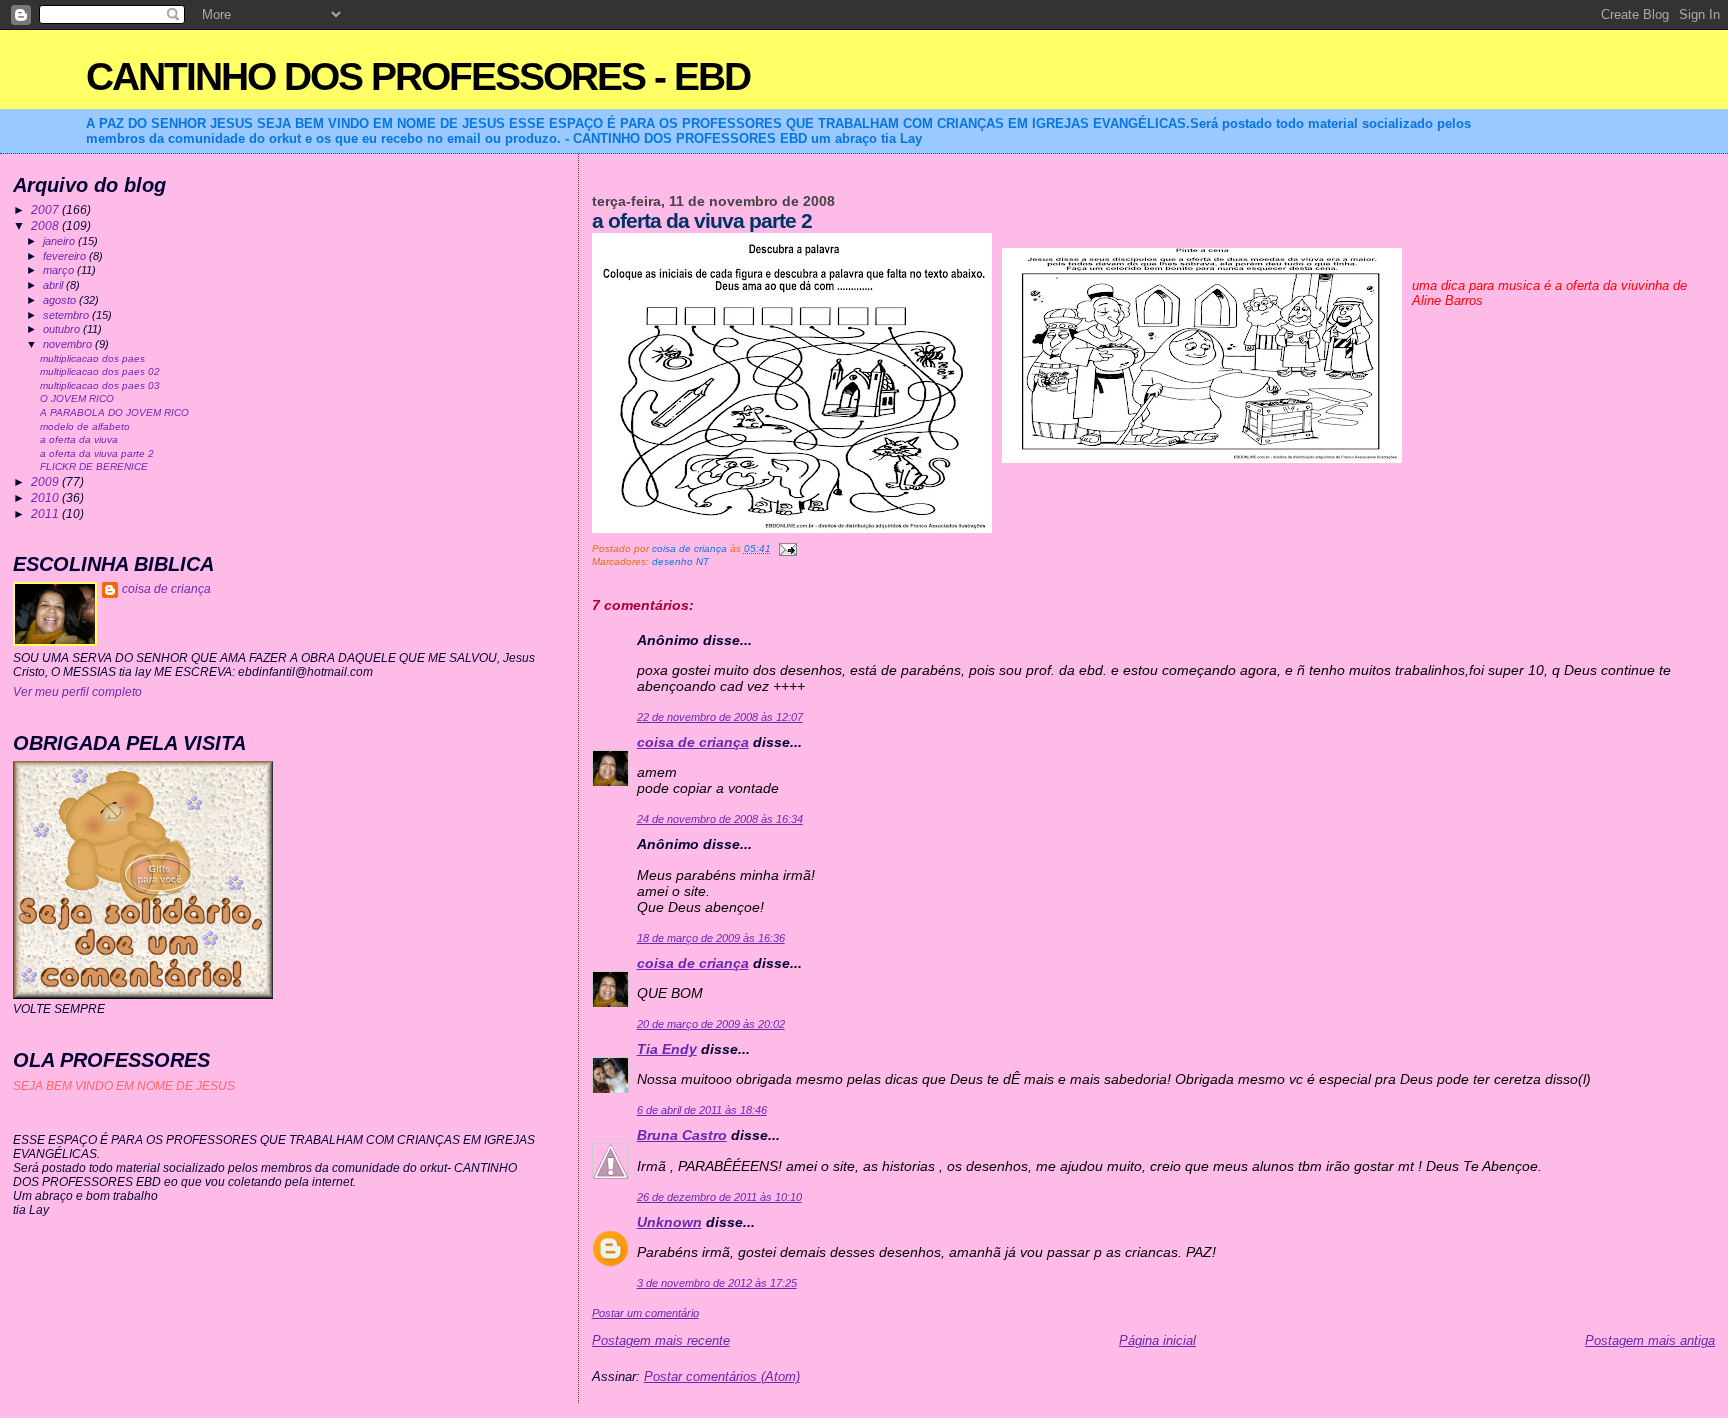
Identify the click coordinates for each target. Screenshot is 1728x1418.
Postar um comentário (645, 1313)
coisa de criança (693, 742)
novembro (69, 344)
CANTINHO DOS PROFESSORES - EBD (418, 76)
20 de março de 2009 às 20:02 (711, 1024)
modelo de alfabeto (85, 426)
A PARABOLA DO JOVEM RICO (114, 412)
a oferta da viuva (79, 439)
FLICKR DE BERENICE (94, 466)
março (60, 270)
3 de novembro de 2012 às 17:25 (717, 1283)
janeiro (60, 241)
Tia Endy (667, 1049)
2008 (46, 225)
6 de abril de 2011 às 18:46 (702, 1110)
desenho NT (680, 561)
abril (54, 285)
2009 (46, 481)
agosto (61, 300)
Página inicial (1157, 1340)
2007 (46, 209)
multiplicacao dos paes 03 (100, 385)
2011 (46, 513)
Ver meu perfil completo (77, 692)
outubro (63, 329)
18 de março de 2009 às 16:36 (711, 938)
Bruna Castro (682, 1135)
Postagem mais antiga (1650, 1340)
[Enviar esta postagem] (787, 548)
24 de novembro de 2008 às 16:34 (720, 819)
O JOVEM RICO (77, 398)
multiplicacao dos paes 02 (100, 371)
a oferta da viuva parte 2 (97, 453)
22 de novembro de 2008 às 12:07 (720, 717)
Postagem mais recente (661, 1340)
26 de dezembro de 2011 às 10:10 (719, 1197)
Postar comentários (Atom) (722, 1376)
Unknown (669, 1222)
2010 (46, 497)
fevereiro (66, 256)
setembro (67, 315)
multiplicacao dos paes (92, 358)
